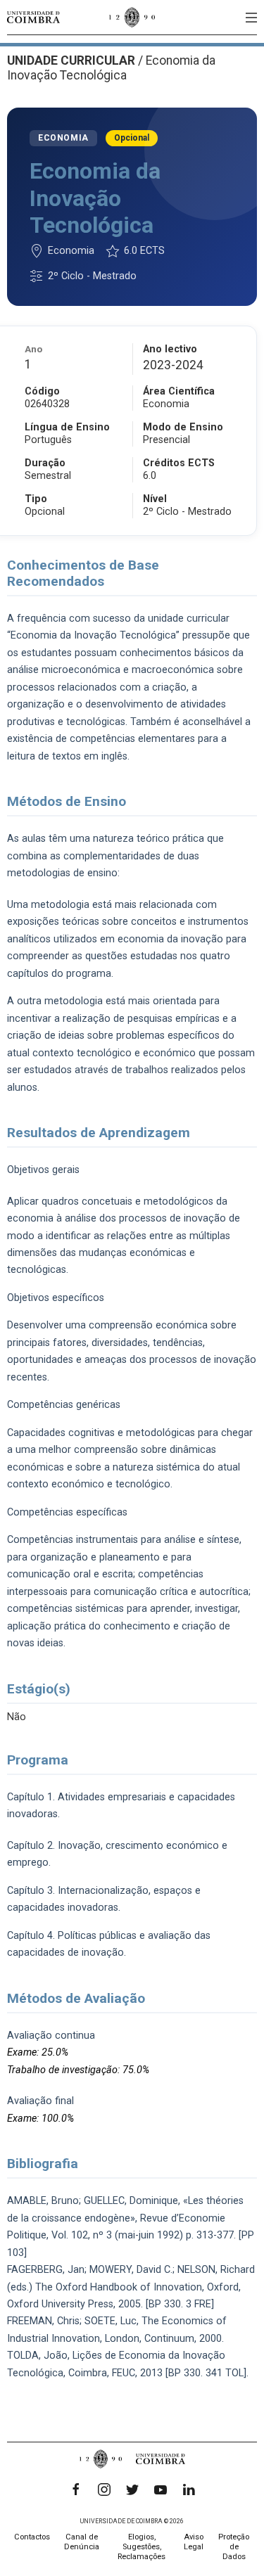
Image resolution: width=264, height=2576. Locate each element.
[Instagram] (104, 2490)
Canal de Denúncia (82, 2542)
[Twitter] (132, 2490)
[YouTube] (161, 2490)
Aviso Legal (194, 2542)
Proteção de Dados (234, 2547)
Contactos (32, 2537)
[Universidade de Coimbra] (33, 17)
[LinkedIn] (189, 2490)
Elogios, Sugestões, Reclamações (142, 2547)
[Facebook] (76, 2490)
